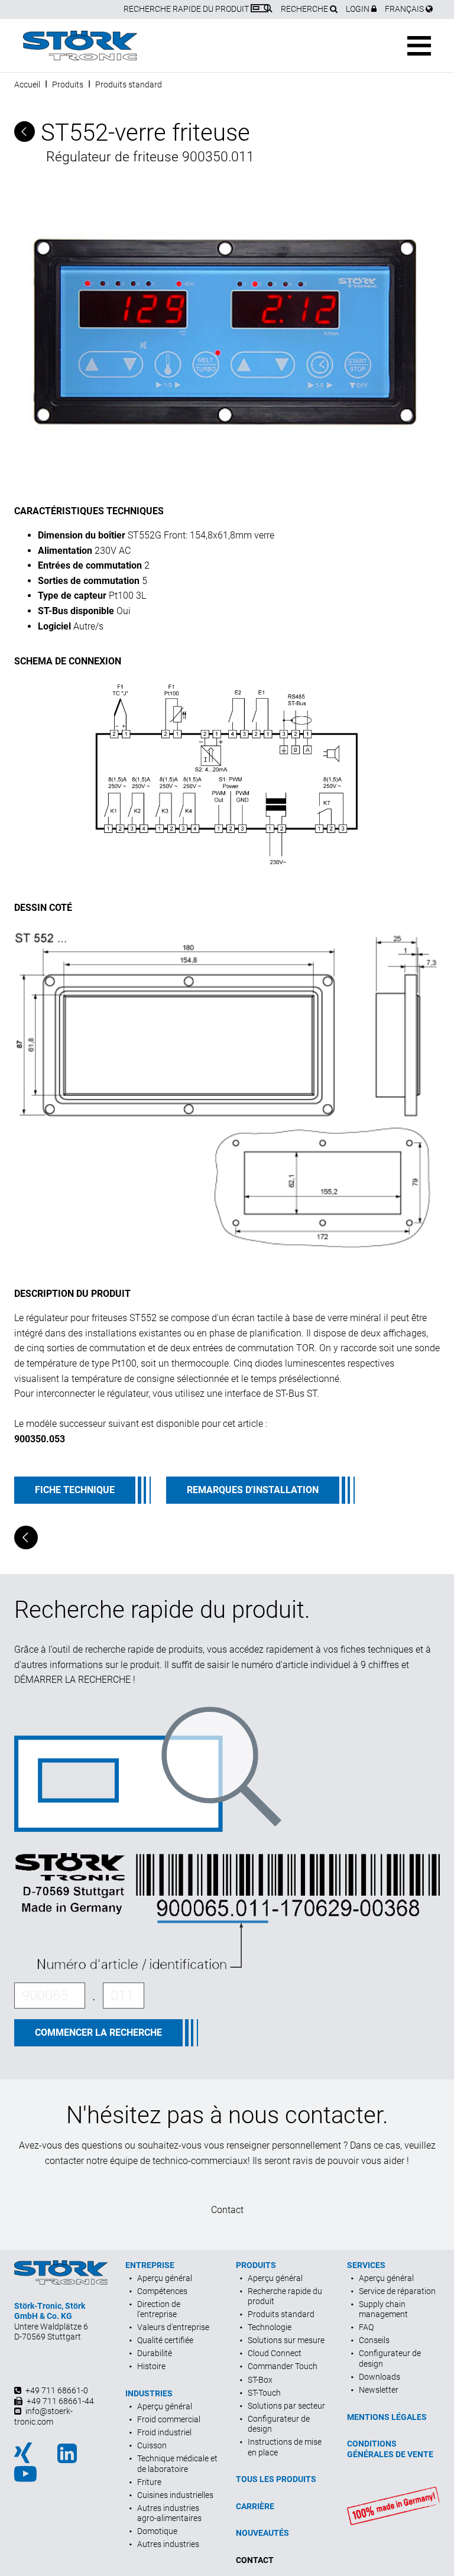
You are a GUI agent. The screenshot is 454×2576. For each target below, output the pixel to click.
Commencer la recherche (98, 2032)
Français (405, 9)
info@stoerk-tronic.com (43, 2416)
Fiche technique (75, 1490)
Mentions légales (387, 2417)
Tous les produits (276, 2479)
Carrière (255, 2506)
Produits (68, 85)
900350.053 (40, 1439)
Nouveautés (262, 2533)
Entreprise (150, 2265)
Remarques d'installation (253, 1490)
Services (366, 2265)
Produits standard (129, 85)
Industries (149, 2393)
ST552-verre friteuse (142, 133)
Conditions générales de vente (390, 2449)
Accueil (27, 85)
